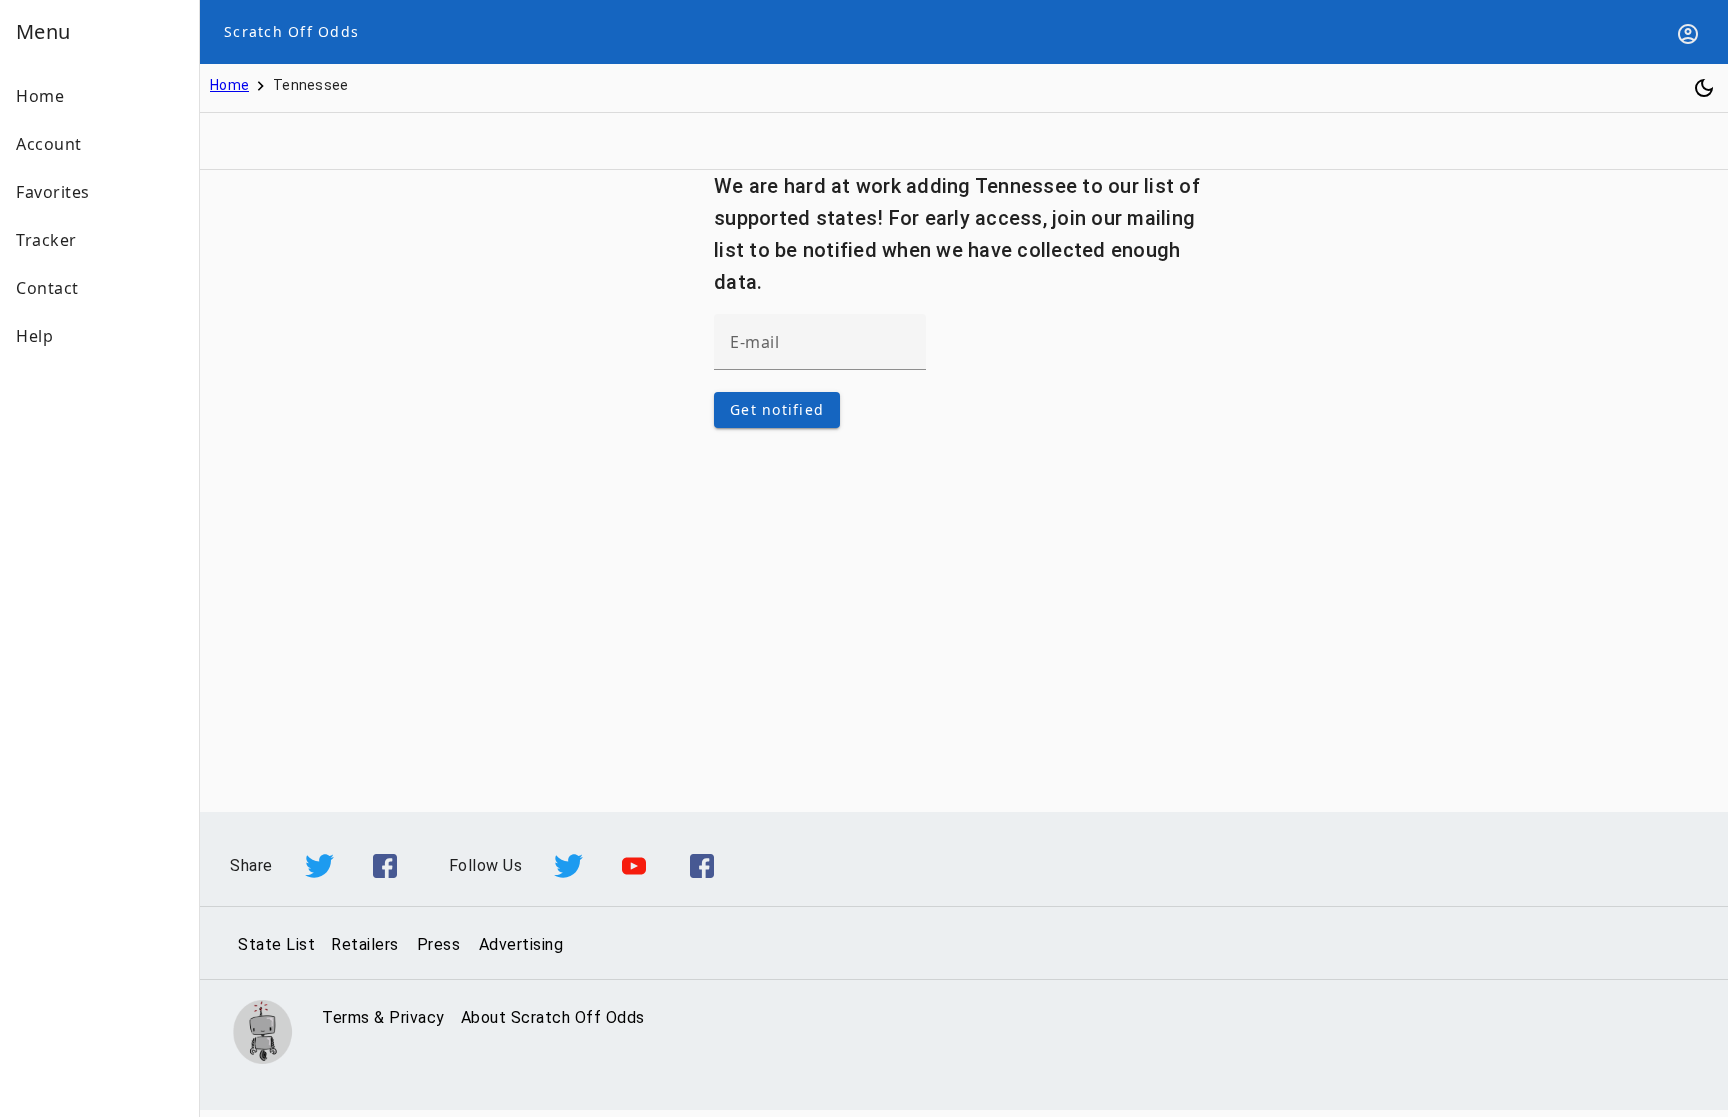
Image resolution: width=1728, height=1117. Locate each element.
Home (229, 85)
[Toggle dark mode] (1704, 88)
